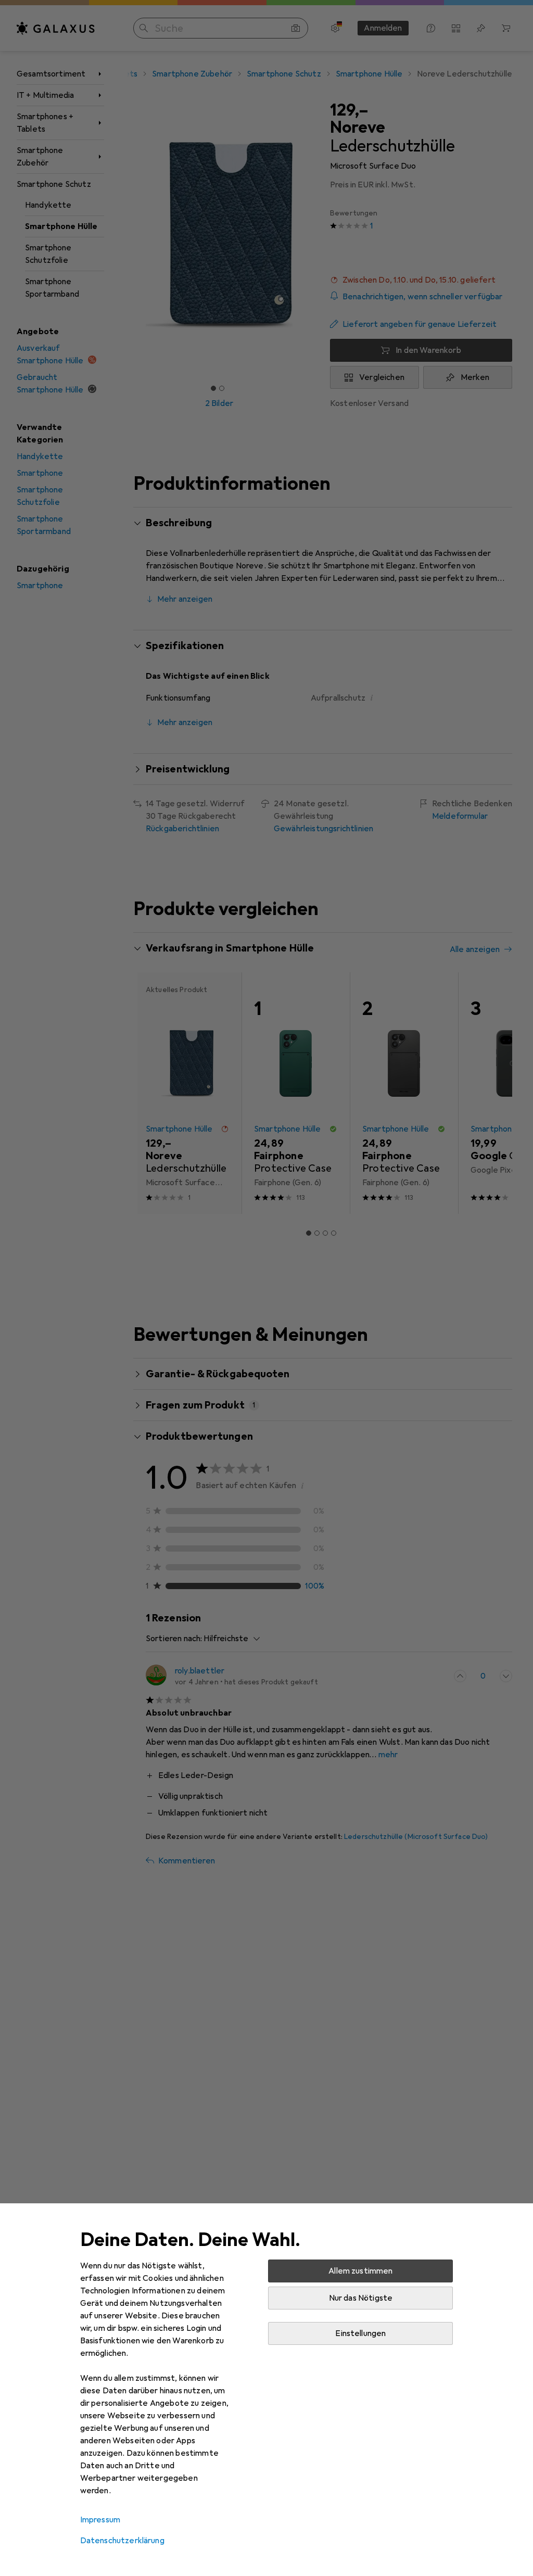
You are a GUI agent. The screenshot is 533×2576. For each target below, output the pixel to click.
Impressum (100, 2520)
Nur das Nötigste (361, 2298)
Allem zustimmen (360, 2271)
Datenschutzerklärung (122, 2541)
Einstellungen (360, 2333)
